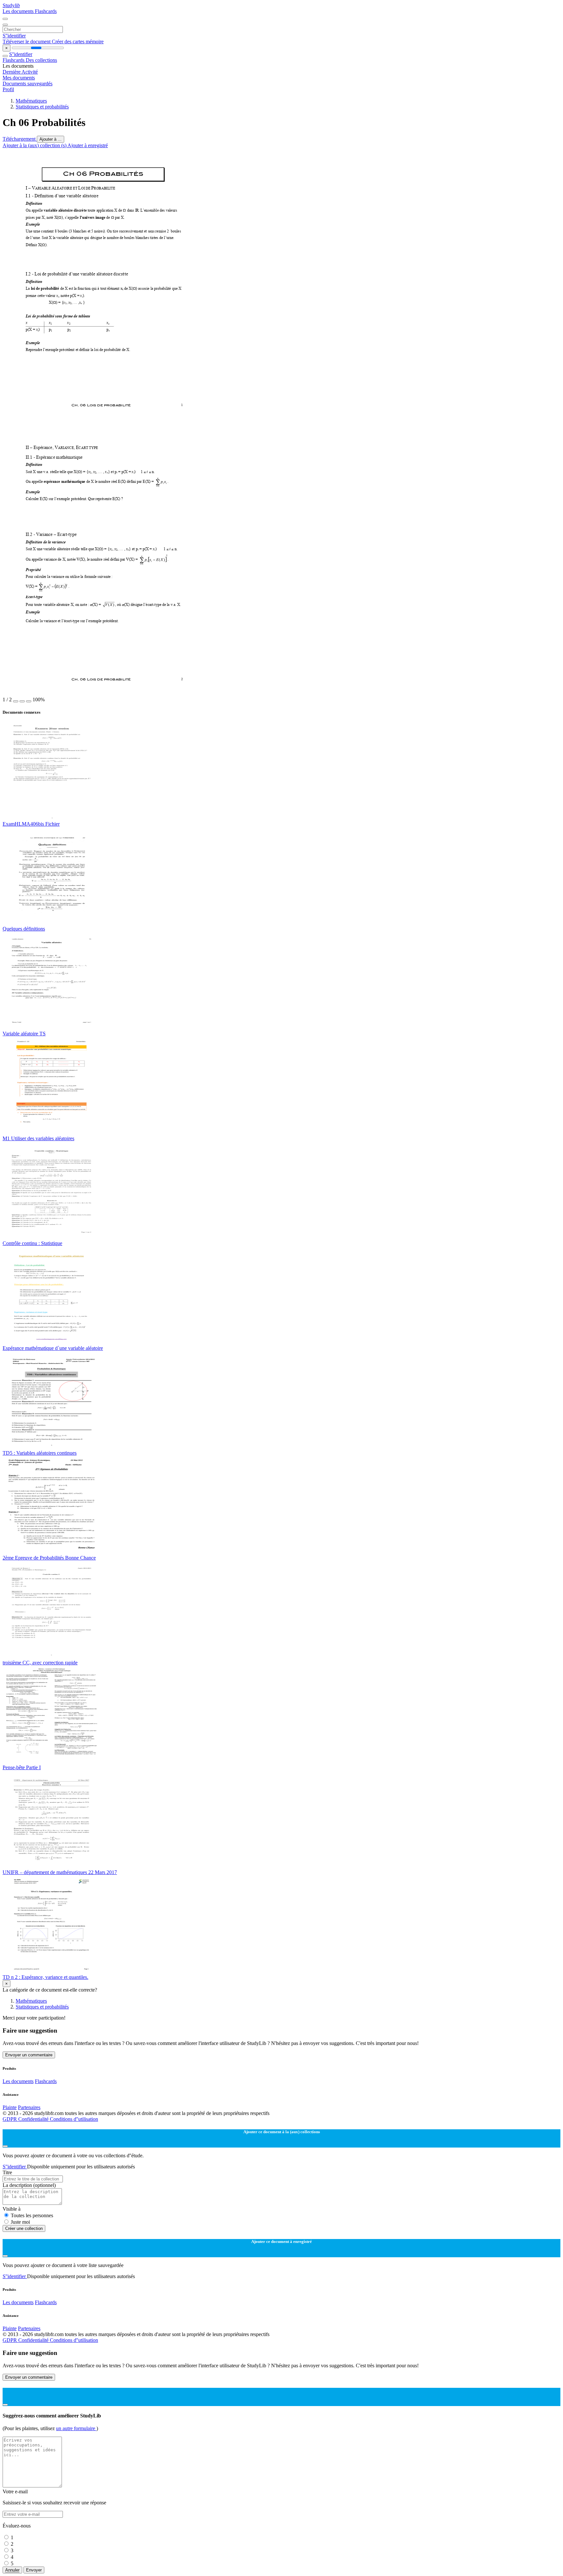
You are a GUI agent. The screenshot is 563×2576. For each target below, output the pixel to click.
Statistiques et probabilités (42, 107)
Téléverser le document (27, 42)
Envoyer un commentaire (29, 2055)
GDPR (10, 2119)
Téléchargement (20, 139)
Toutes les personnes (32, 2215)
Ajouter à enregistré (88, 145)
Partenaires (29, 2107)
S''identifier (14, 36)
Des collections (41, 60)
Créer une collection (24, 2228)
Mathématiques (31, 101)
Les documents (19, 11)
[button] (16, 701)
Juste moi (20, 2222)
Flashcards (46, 11)
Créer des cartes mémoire (78, 42)
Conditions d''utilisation (74, 2119)
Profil (8, 89)
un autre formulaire (76, 2428)
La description (29, 2185)
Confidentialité (34, 2119)
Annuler (12, 2570)
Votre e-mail (15, 2492)
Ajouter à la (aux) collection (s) (35, 145)
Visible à (12, 2209)
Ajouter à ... (51, 139)
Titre (7, 2172)
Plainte (10, 2107)
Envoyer (34, 2570)
